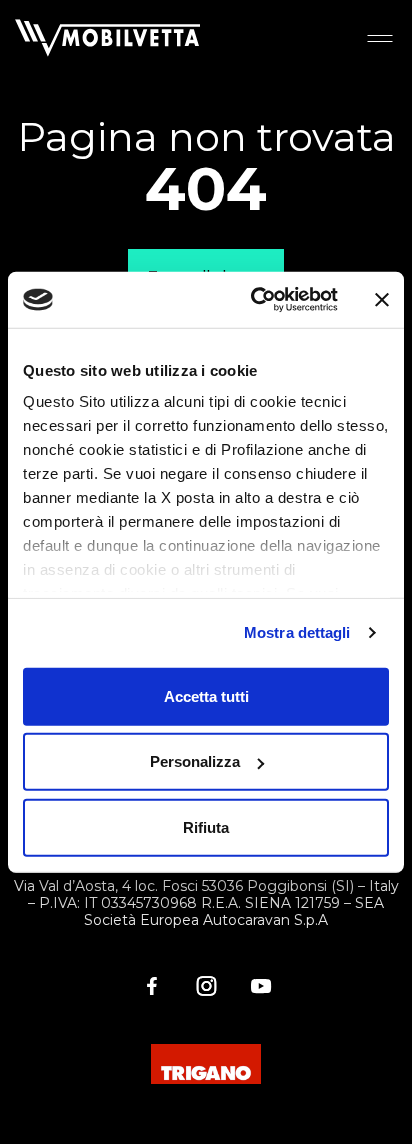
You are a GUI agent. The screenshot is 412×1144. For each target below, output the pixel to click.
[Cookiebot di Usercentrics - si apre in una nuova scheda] (255, 300)
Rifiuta (206, 826)
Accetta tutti (206, 695)
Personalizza (195, 761)
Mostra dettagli (297, 632)
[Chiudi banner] (382, 300)
